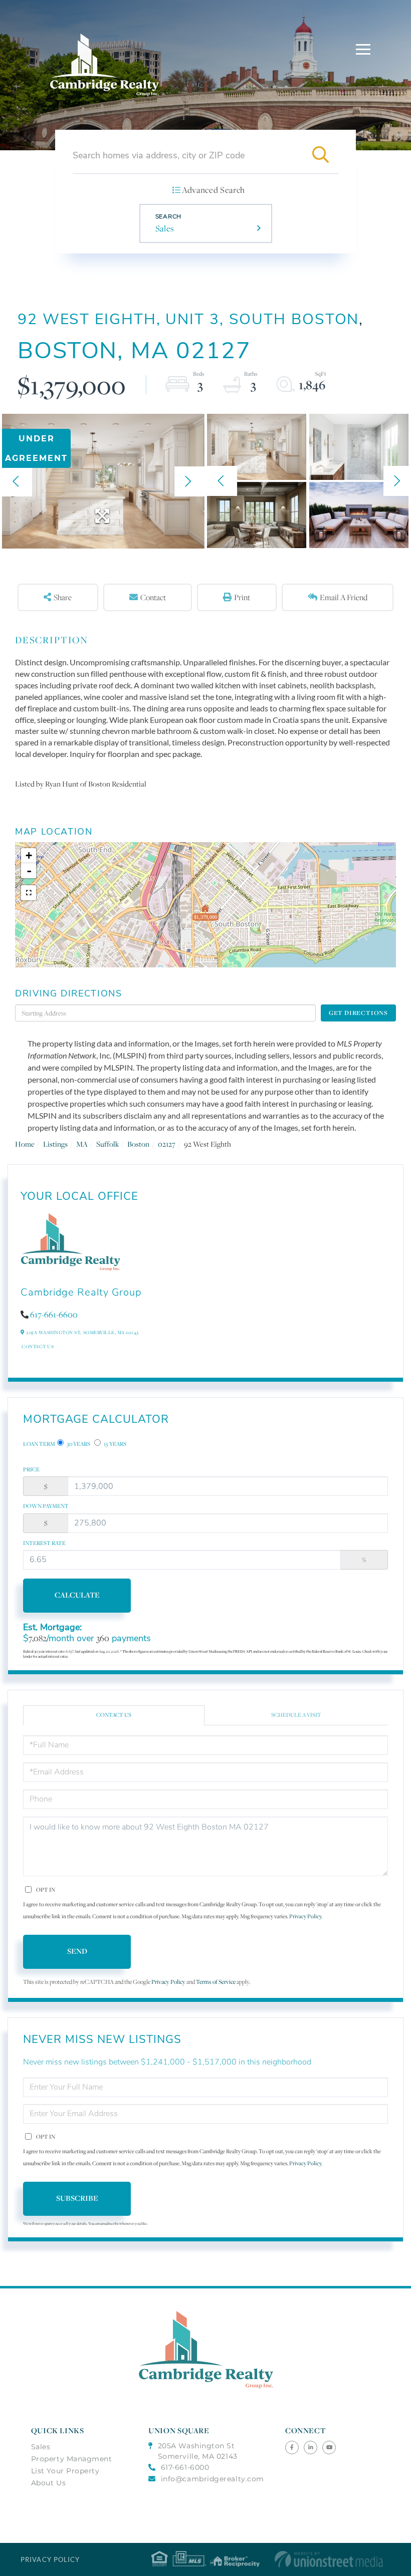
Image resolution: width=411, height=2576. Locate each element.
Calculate (77, 1595)
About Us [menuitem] (48, 2483)
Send (77, 1951)
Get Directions (358, 1013)
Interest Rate (44, 1543)
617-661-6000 (185, 2467)
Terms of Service (216, 1982)
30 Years (78, 1444)
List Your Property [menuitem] (65, 2471)
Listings (55, 1144)
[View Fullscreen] (29, 893)
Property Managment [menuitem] (72, 2459)
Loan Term (39, 1444)
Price (31, 1469)
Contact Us (38, 1346)
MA (82, 1144)
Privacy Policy (305, 1916)
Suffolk (108, 1144)
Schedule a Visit (296, 1715)
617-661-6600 (54, 1315)
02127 (167, 1144)
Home (25, 1144)
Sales (165, 228)
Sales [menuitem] (41, 2447)
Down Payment (46, 1506)
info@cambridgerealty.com (213, 2479)
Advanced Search (214, 190)
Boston (138, 1144)
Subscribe (77, 2198)
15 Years (115, 1444)
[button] (320, 155)
